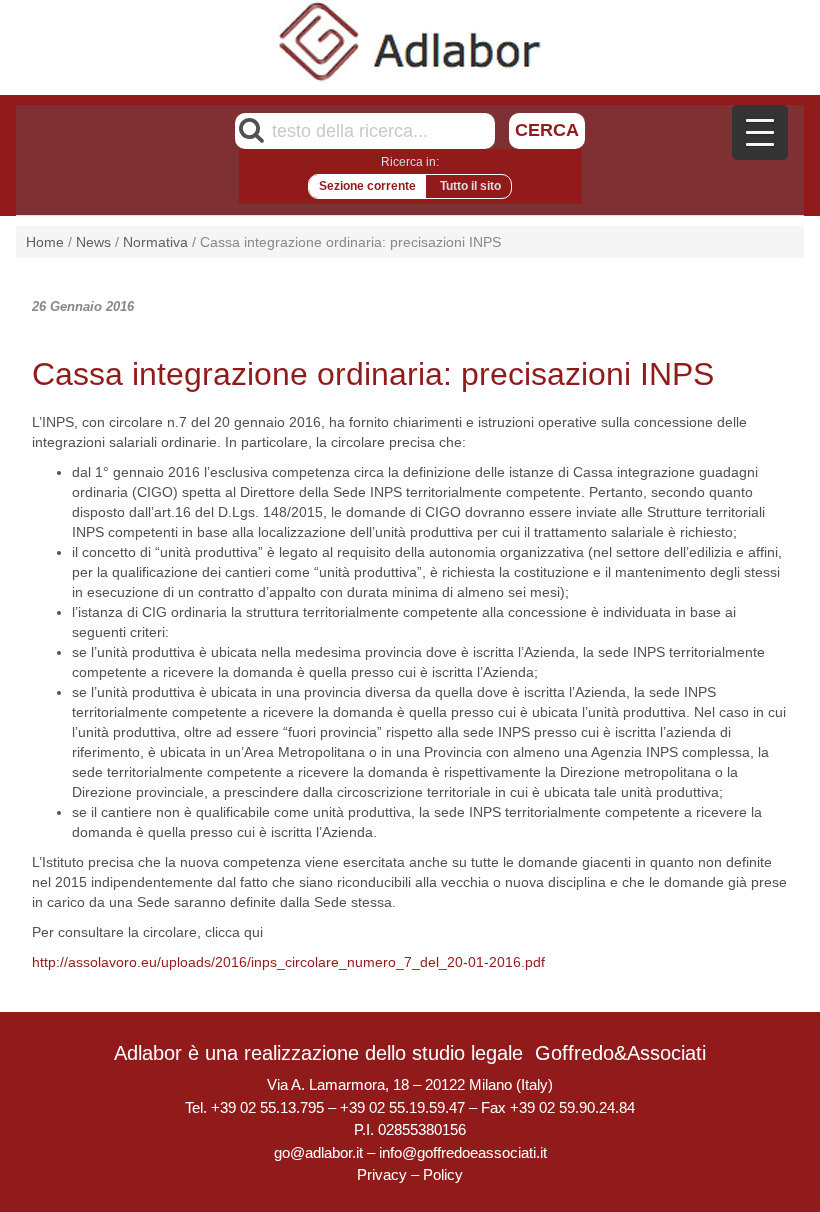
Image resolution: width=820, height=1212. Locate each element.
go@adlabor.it (318, 1152)
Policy (443, 1174)
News (93, 242)
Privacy (382, 1174)
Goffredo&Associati (620, 1053)
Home (45, 242)
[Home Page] (410, 41)
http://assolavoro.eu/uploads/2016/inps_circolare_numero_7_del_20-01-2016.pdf (288, 962)
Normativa (155, 242)
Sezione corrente (367, 186)
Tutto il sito (470, 186)
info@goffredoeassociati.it (463, 1152)
